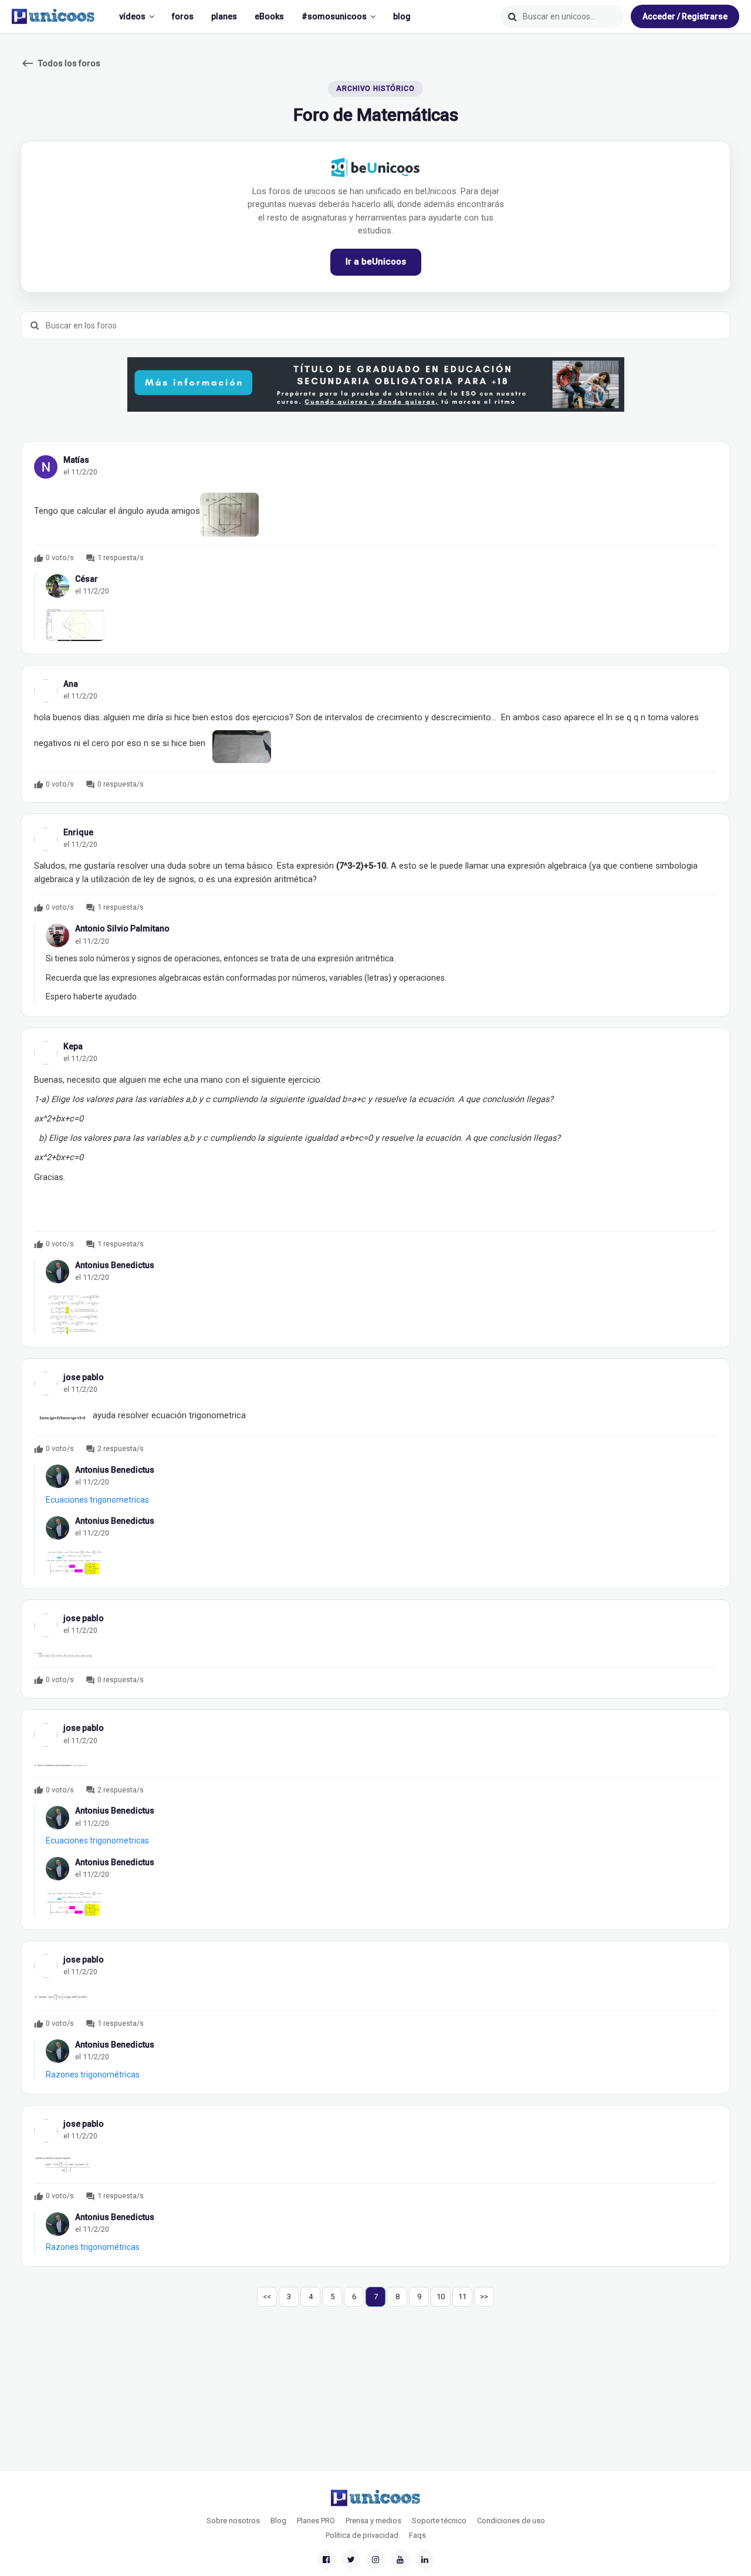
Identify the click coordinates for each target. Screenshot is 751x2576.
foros (183, 16)
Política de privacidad (362, 2535)
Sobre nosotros (233, 2521)
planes (224, 16)
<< (267, 2297)
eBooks (269, 16)
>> (484, 2297)
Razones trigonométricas (93, 2075)
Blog (278, 2521)
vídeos (132, 16)
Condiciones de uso (511, 2521)
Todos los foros (60, 63)
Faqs (417, 2535)
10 (441, 2297)
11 (462, 2297)
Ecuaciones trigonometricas (97, 1500)
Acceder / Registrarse (685, 16)
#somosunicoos (334, 16)
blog (402, 16)
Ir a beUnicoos (376, 262)
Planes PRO (316, 2521)
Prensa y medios (373, 2521)
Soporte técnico (439, 2521)
